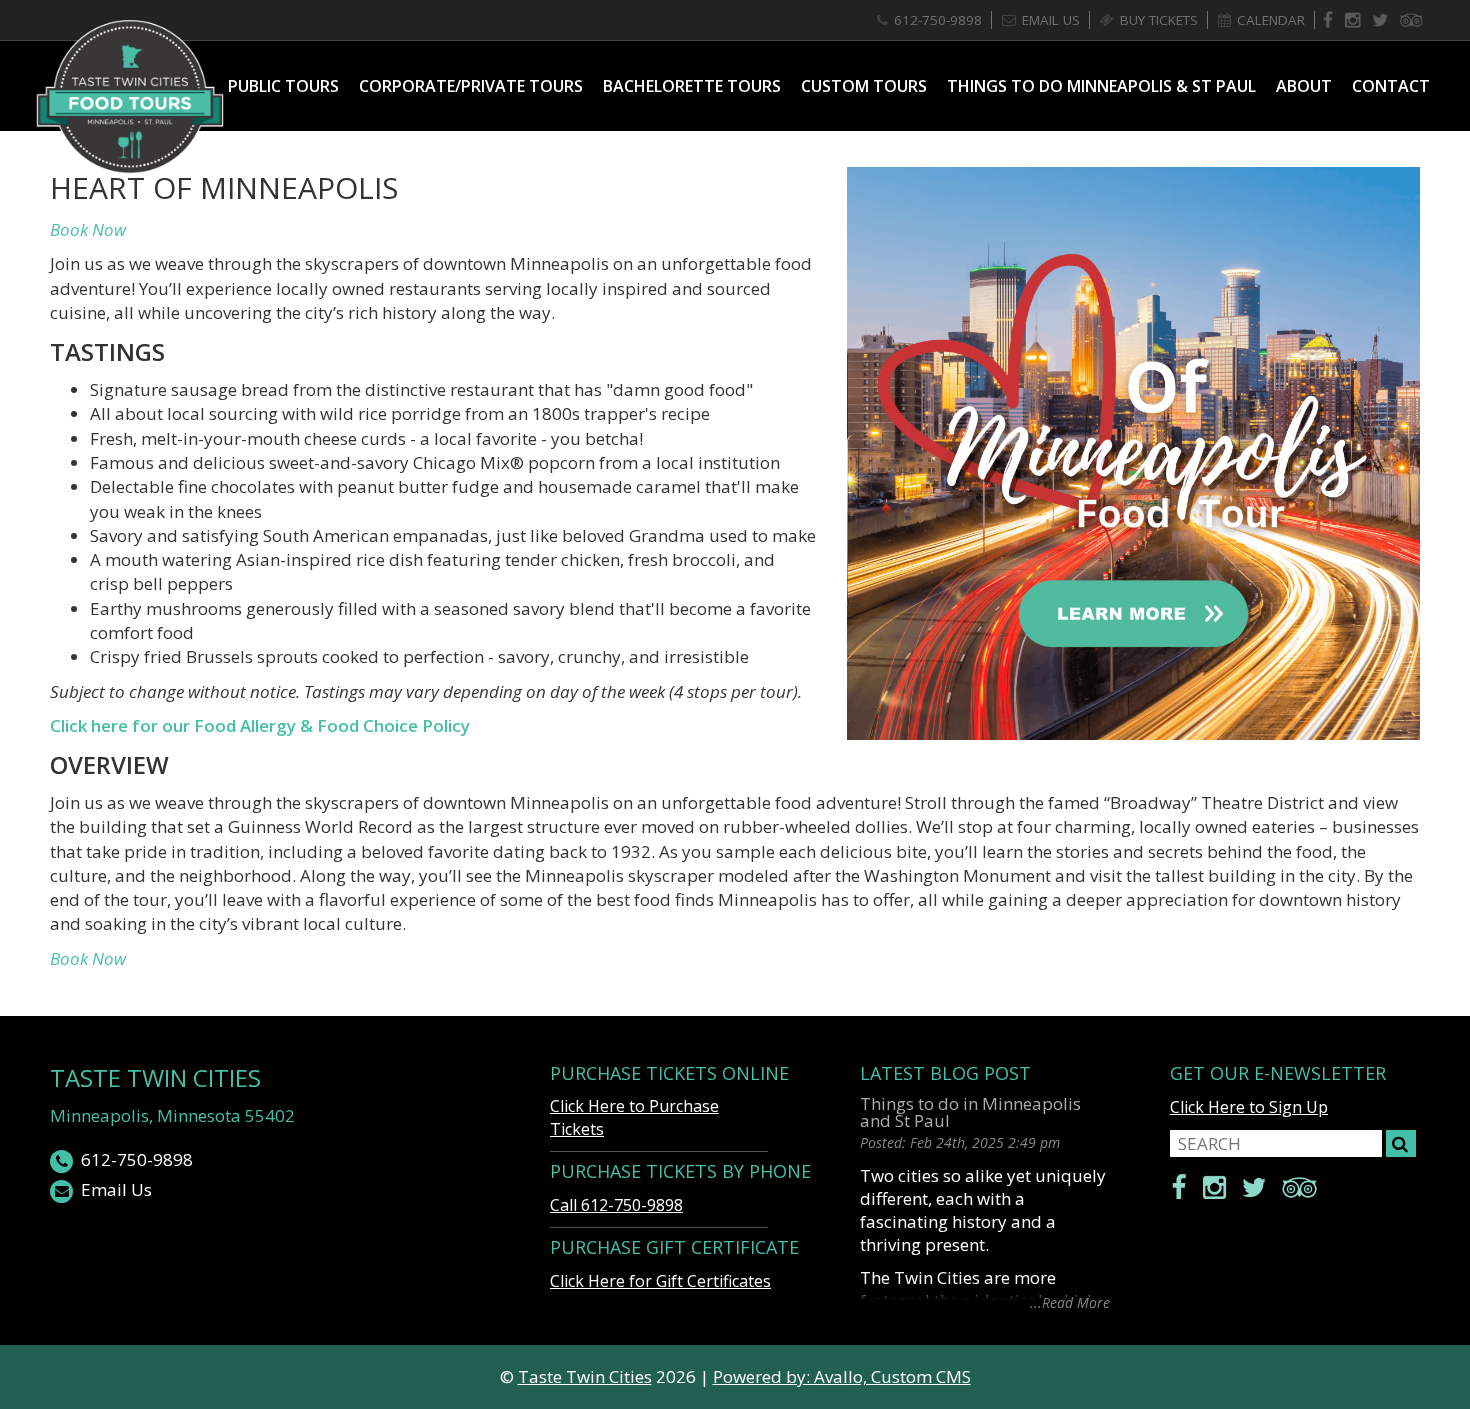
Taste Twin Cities (155, 1077)
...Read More (1070, 1301)
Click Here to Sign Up (1249, 1107)
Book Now (88, 229)
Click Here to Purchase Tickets (634, 1117)
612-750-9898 (137, 1159)
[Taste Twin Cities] (130, 96)
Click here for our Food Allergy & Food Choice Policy (260, 725)
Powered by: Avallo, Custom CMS (842, 1376)
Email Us (116, 1189)
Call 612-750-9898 (616, 1205)
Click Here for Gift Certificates (660, 1281)
